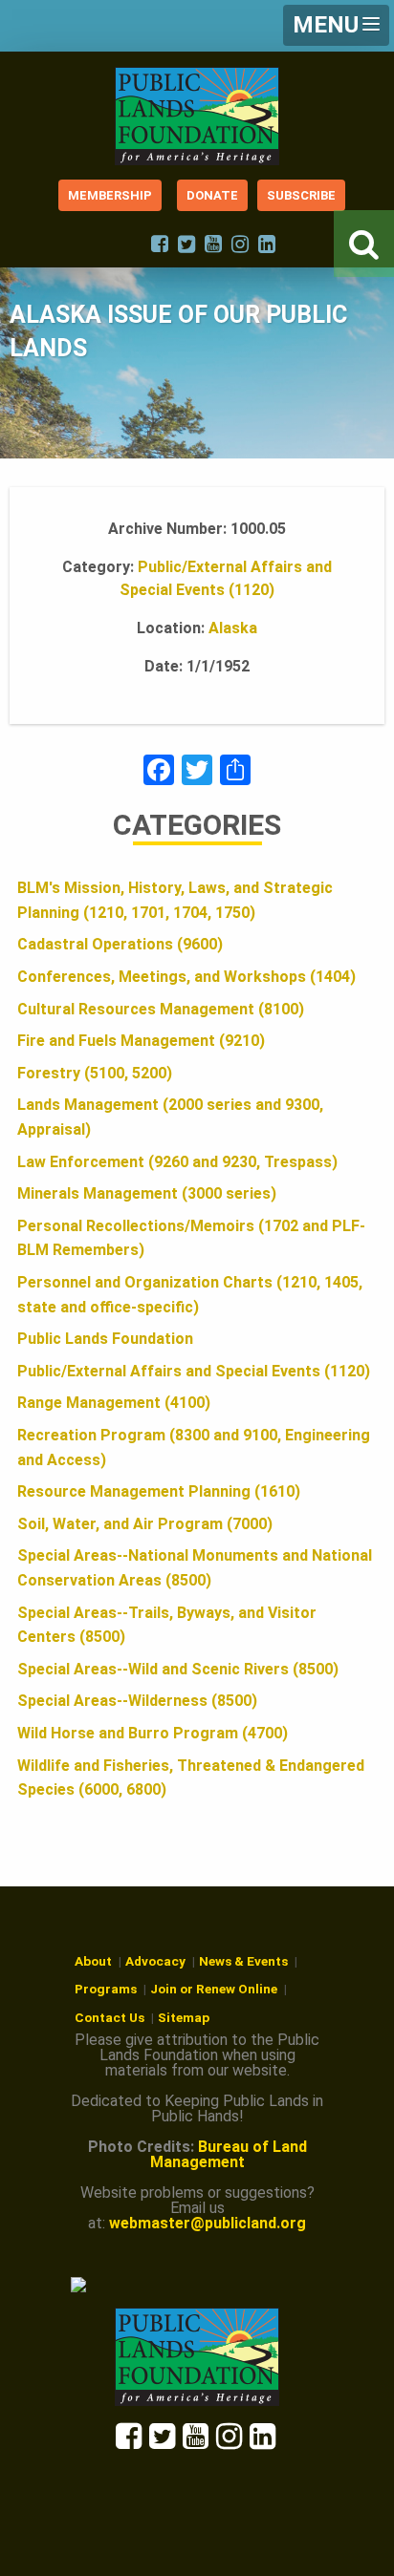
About (93, 1961)
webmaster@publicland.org (208, 2223)
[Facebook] (159, 772)
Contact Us (109, 2017)
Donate (212, 195)
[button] (336, 25)
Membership (110, 195)
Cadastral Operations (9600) (120, 944)
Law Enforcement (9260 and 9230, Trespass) (177, 1162)
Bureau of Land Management (229, 2154)
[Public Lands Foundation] (197, 116)
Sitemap (184, 2017)
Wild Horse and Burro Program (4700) (153, 1733)
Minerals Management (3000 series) (147, 1193)
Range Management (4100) (114, 1403)
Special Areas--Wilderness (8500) (137, 1701)
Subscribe (301, 195)
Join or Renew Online (214, 1989)
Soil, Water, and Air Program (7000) (145, 1524)
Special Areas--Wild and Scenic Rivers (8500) (178, 1669)
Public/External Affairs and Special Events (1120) (194, 1371)
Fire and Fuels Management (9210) (141, 1041)
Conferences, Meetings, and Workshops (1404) (186, 977)
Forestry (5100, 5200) (95, 1073)
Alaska (233, 628)
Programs (106, 1989)
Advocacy (155, 1961)
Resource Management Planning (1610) (159, 1491)
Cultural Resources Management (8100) (161, 1009)
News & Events (243, 1961)
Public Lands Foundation (105, 1339)
